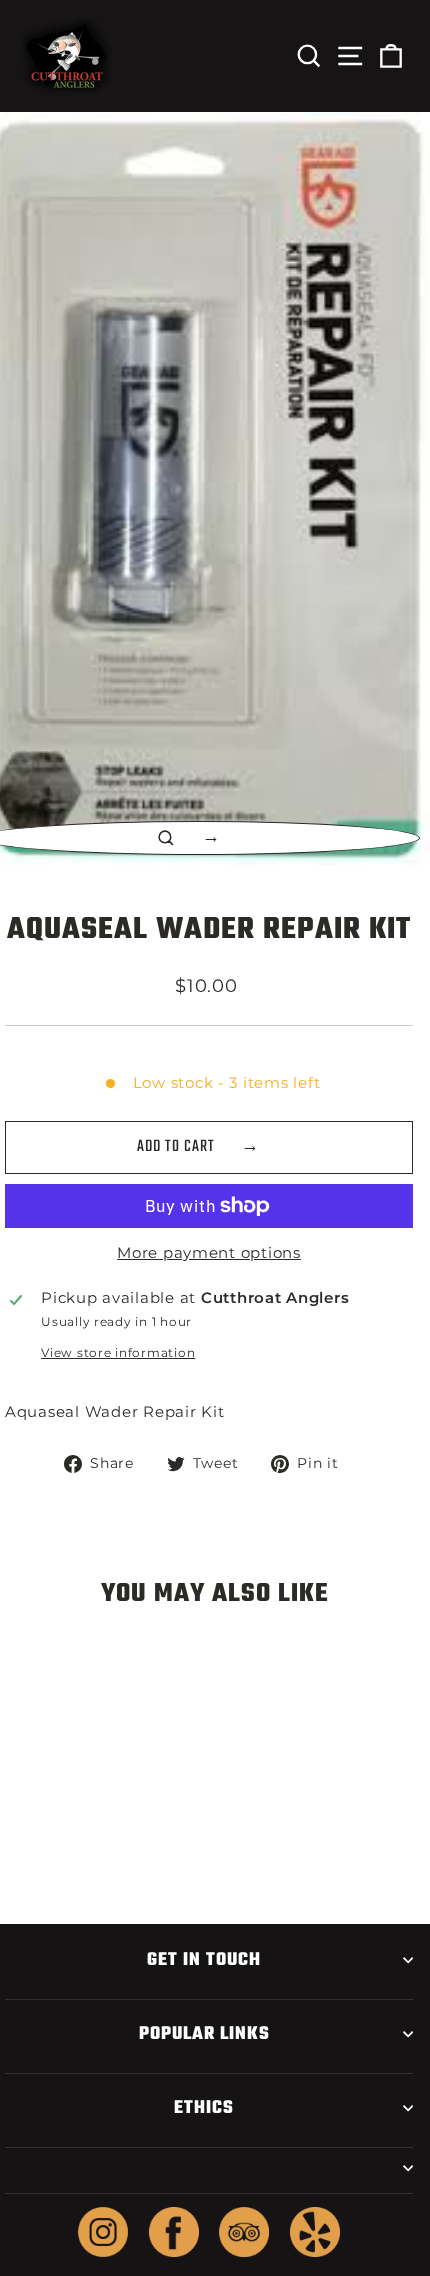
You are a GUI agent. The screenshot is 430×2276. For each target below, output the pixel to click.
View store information (118, 1353)
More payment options (209, 1253)
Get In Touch (204, 1960)
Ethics (204, 2108)
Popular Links (204, 2034)
